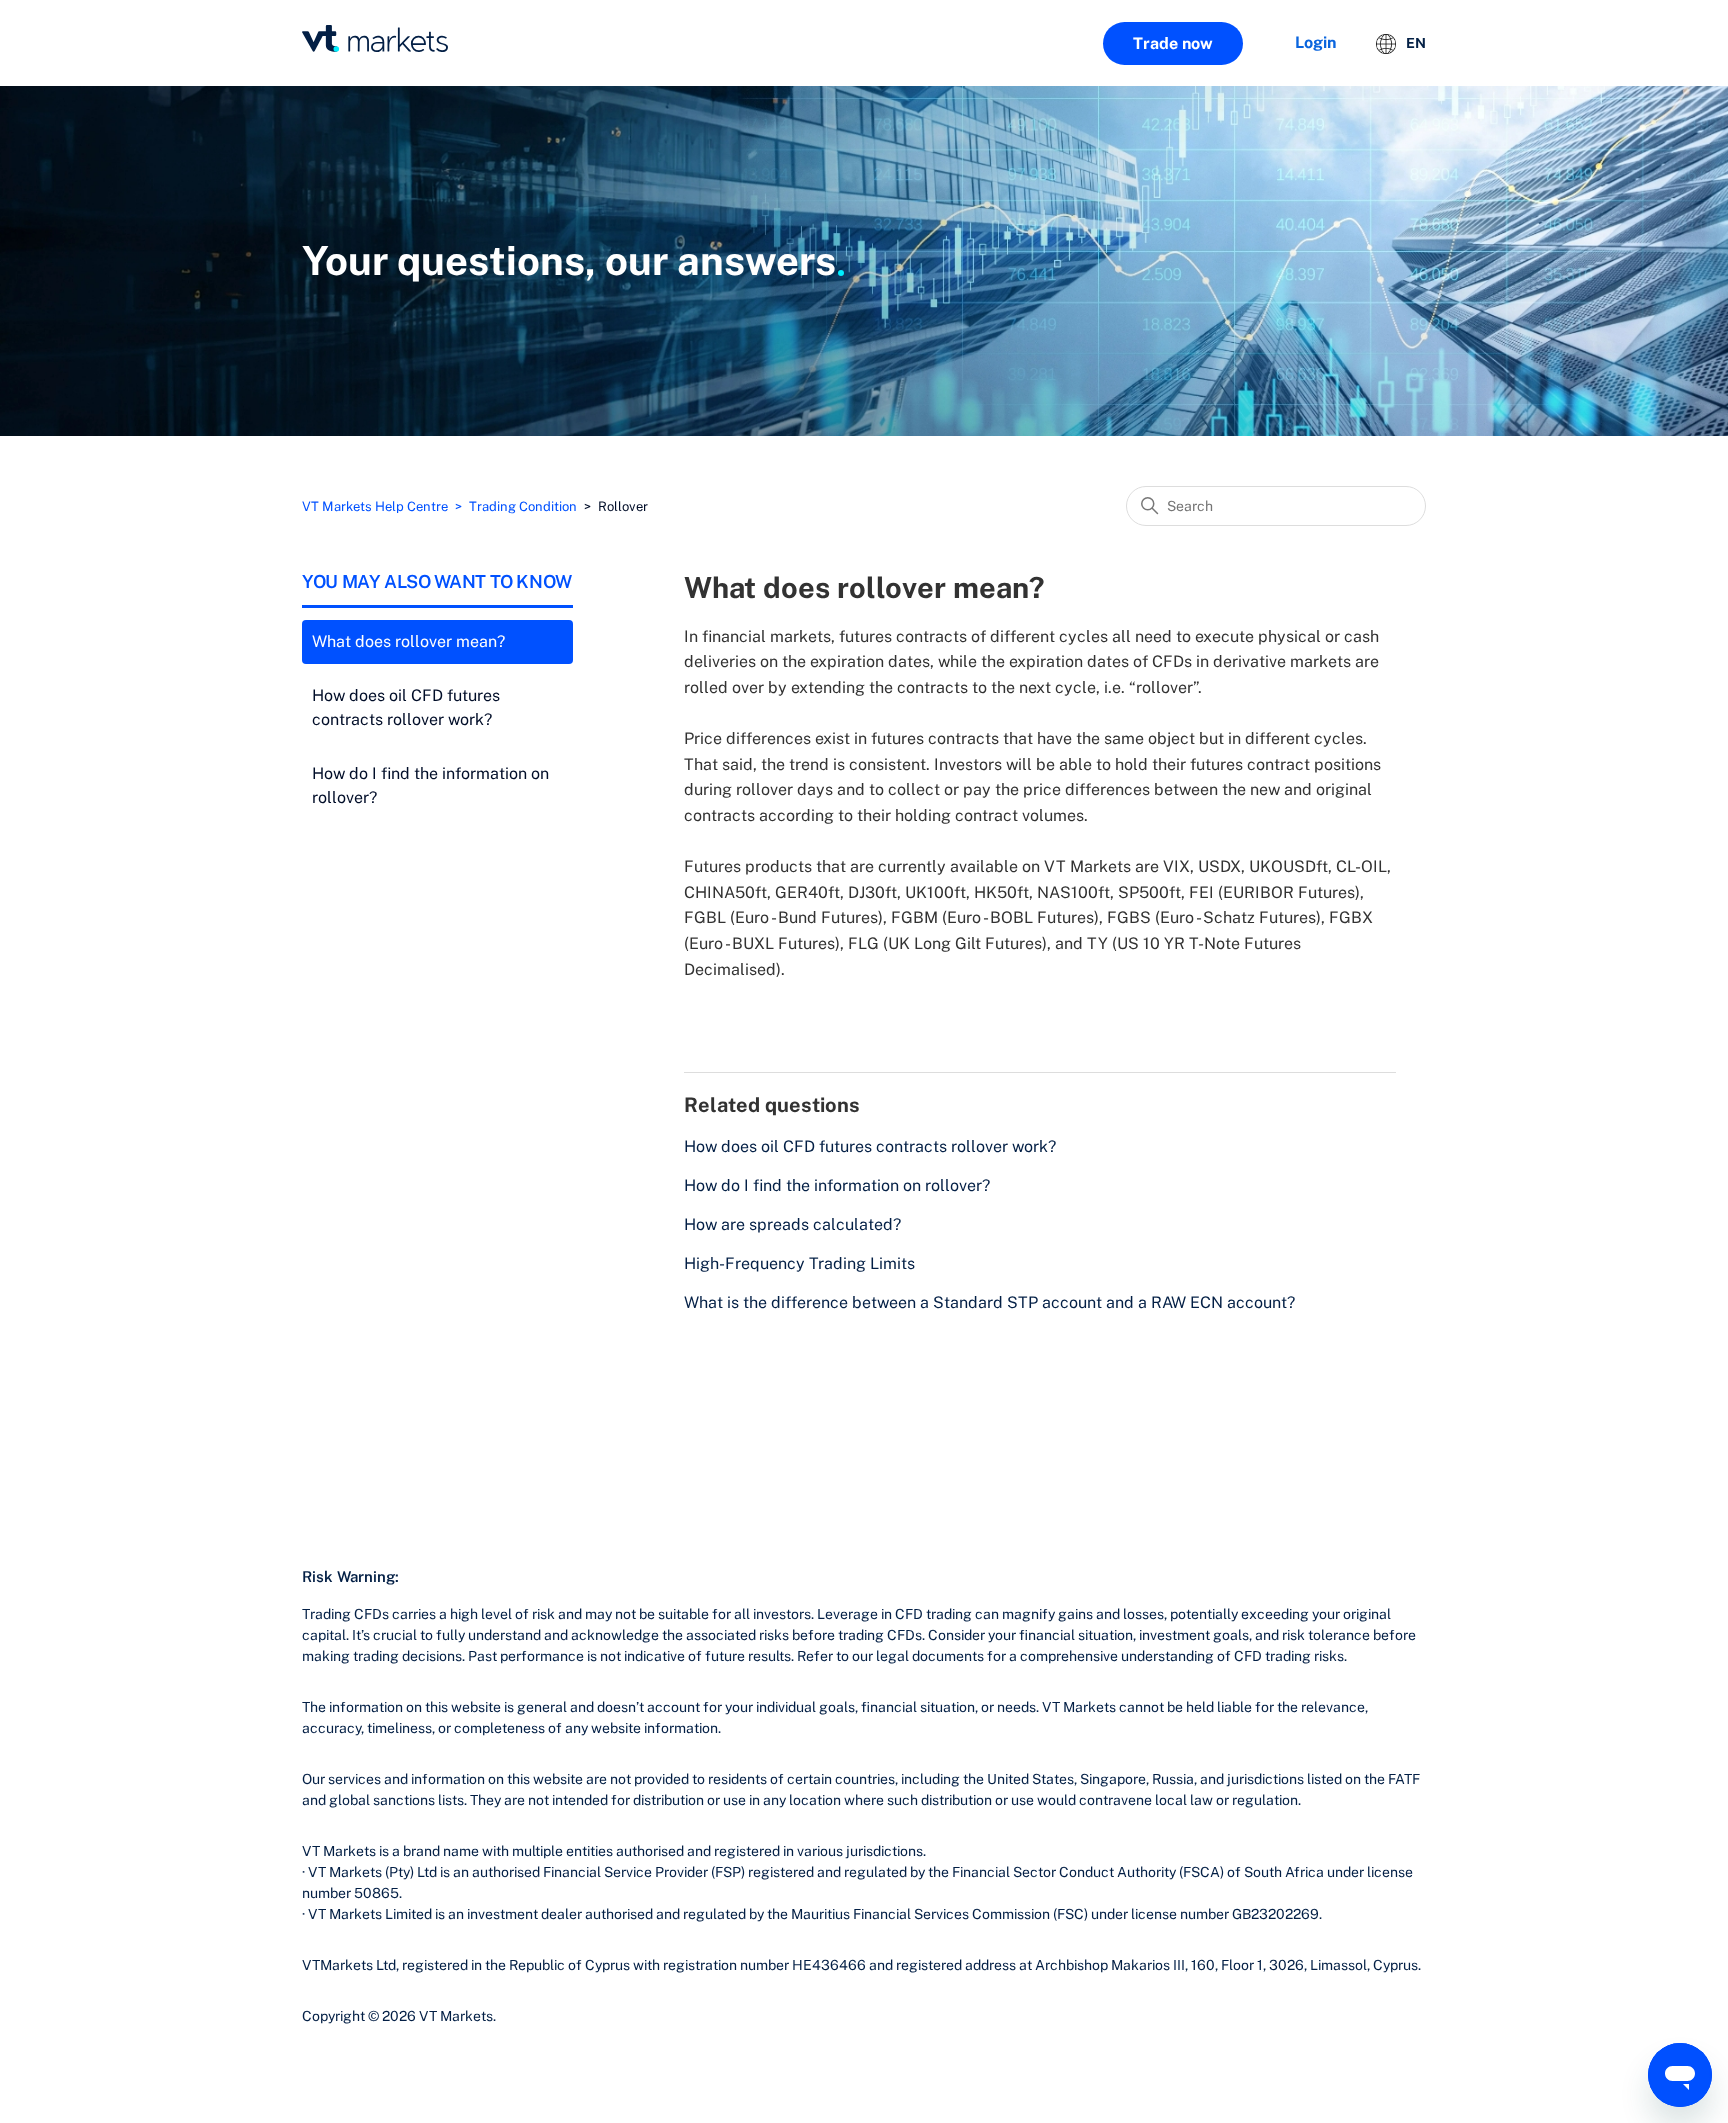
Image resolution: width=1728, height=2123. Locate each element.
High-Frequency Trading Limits (799, 1263)
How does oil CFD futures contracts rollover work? (406, 707)
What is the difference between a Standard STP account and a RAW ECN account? (989, 1302)
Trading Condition (523, 506)
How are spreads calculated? (792, 1224)
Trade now (1173, 43)
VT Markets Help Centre (375, 506)
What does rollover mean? (408, 641)
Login (1315, 42)
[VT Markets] (375, 38)
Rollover (623, 506)
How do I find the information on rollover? (430, 785)
